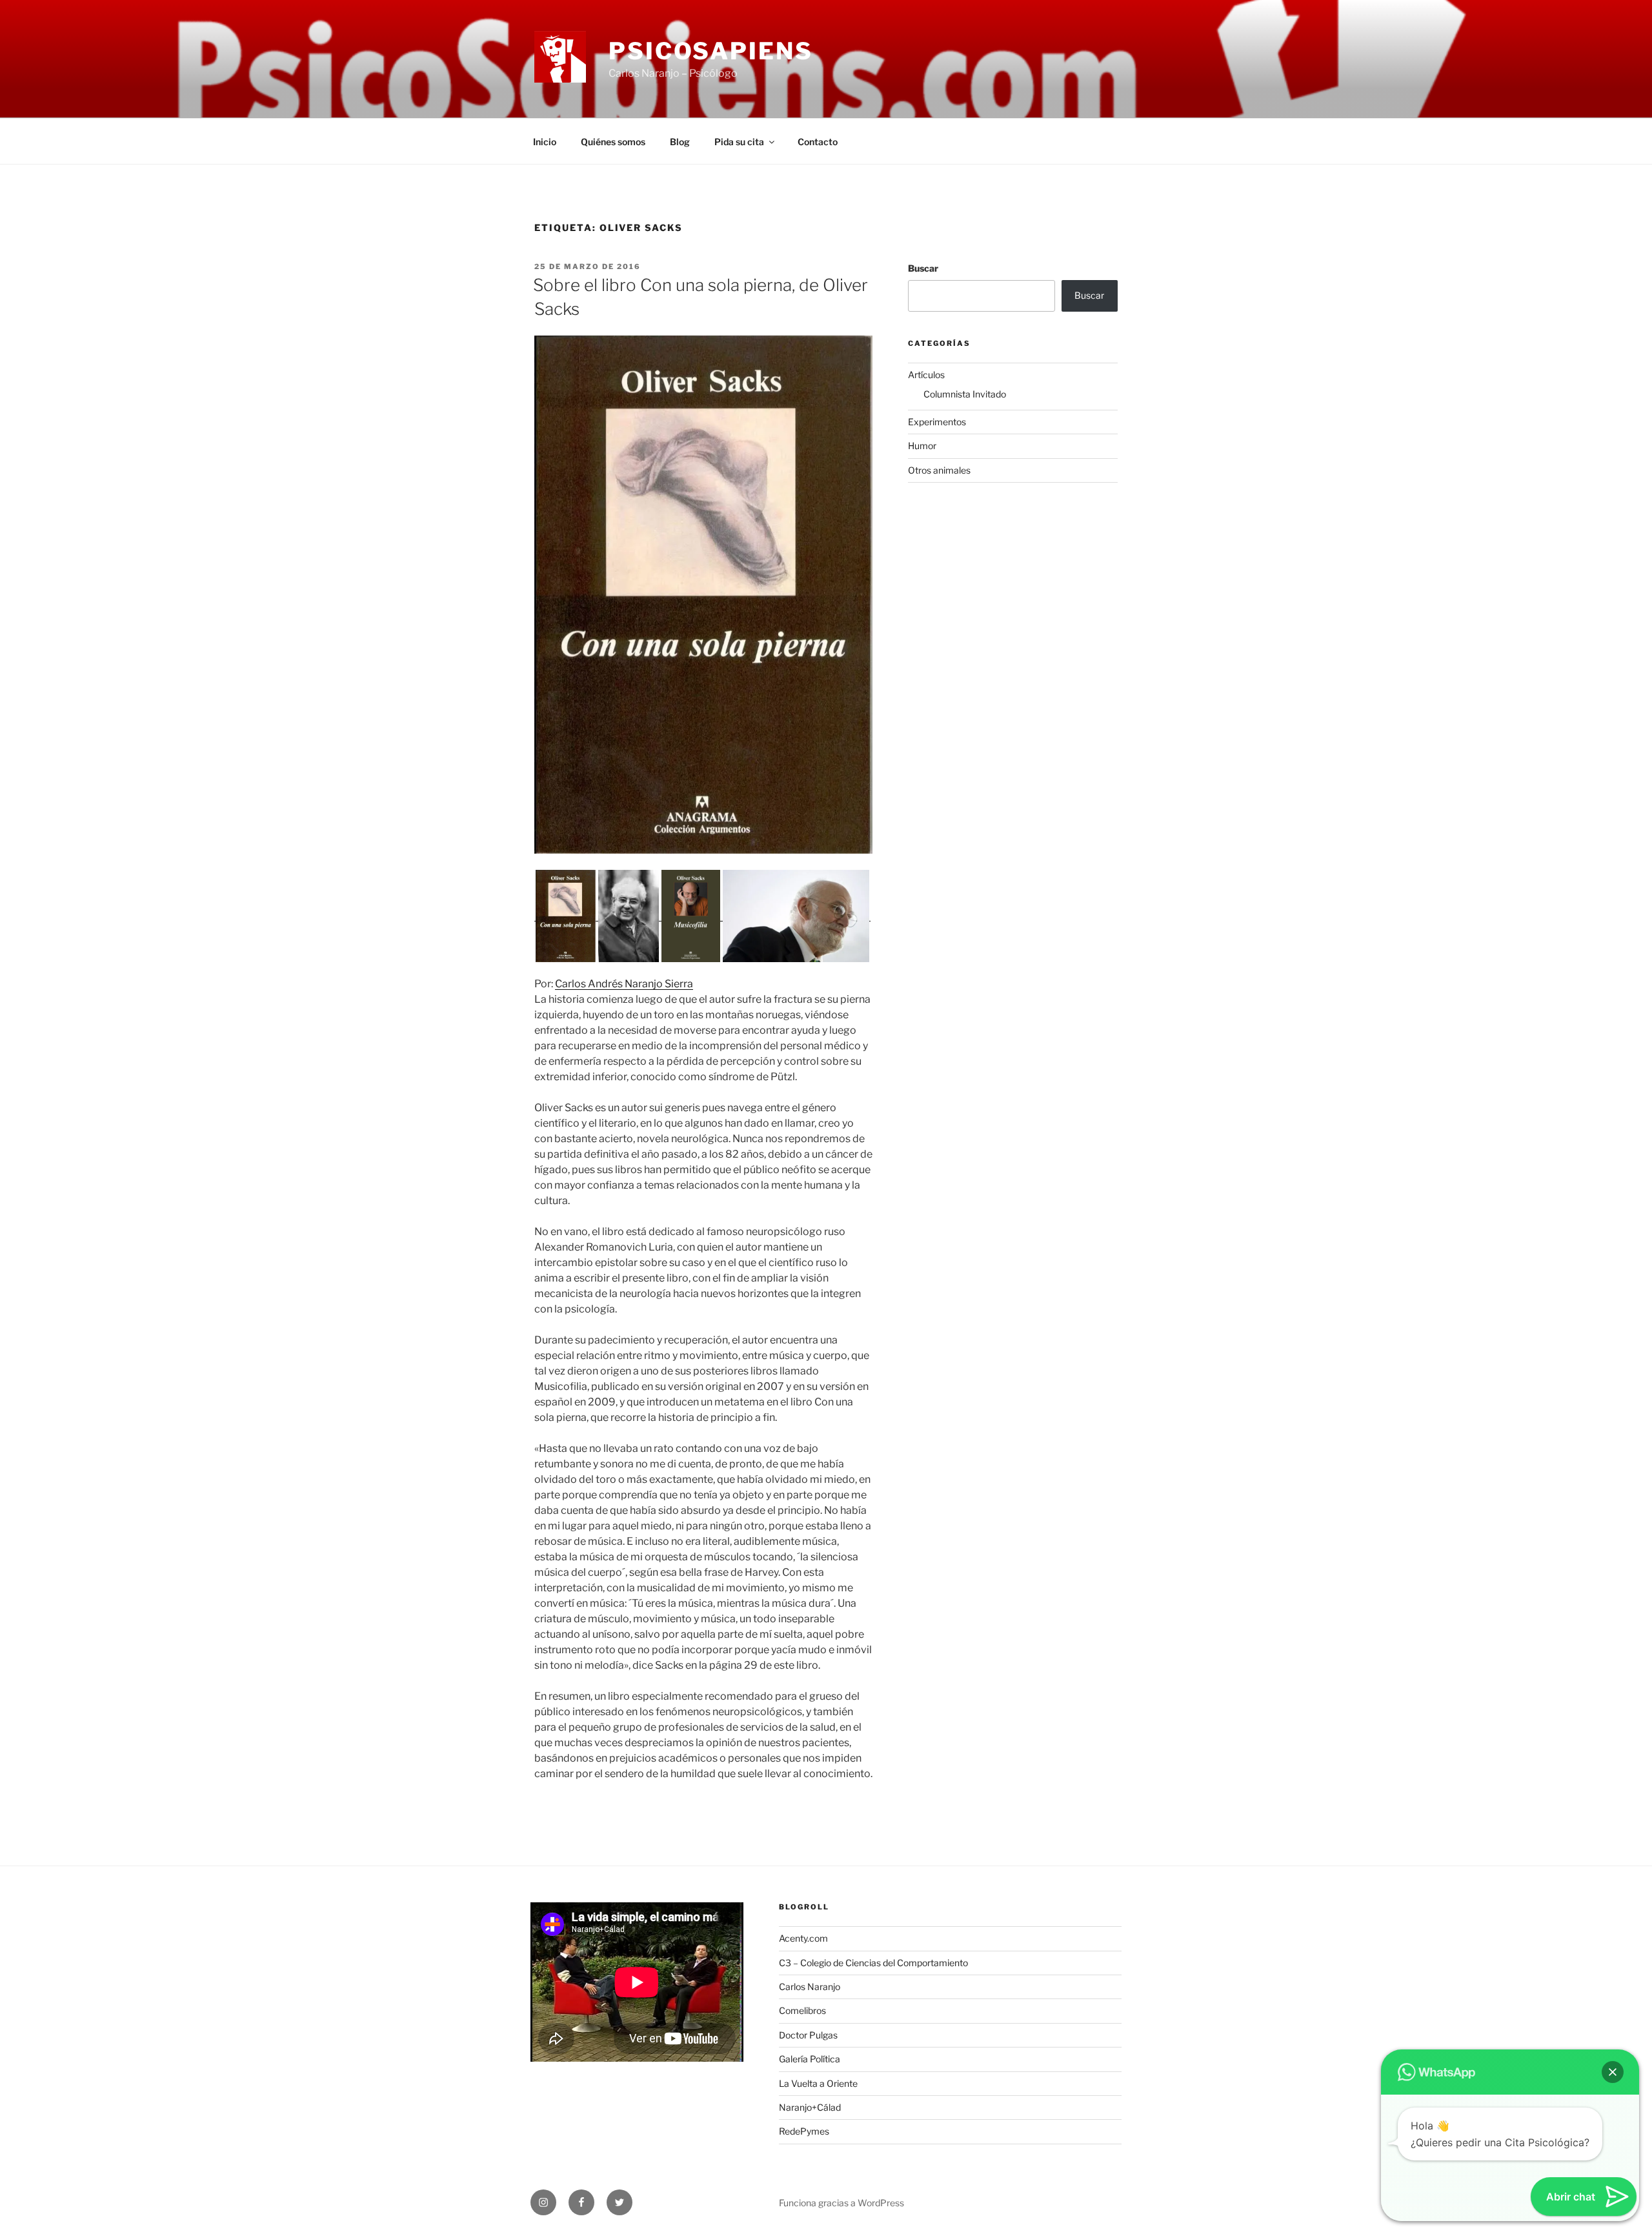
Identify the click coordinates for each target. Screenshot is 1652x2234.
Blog (680, 142)
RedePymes (804, 2131)
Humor (922, 446)
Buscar (923, 268)
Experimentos (937, 422)
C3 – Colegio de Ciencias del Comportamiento (873, 1963)
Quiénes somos (613, 142)
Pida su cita (739, 142)
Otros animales (939, 470)
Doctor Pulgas (808, 2035)
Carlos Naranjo (810, 1987)
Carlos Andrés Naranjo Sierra (624, 984)
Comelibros (802, 2010)
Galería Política (810, 2059)
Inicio (545, 142)
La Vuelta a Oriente (818, 2083)
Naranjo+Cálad (810, 2107)
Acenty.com (803, 1938)
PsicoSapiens (711, 51)
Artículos (926, 375)
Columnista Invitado (965, 394)
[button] (566, 916)
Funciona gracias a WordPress (841, 2203)
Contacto (818, 142)
